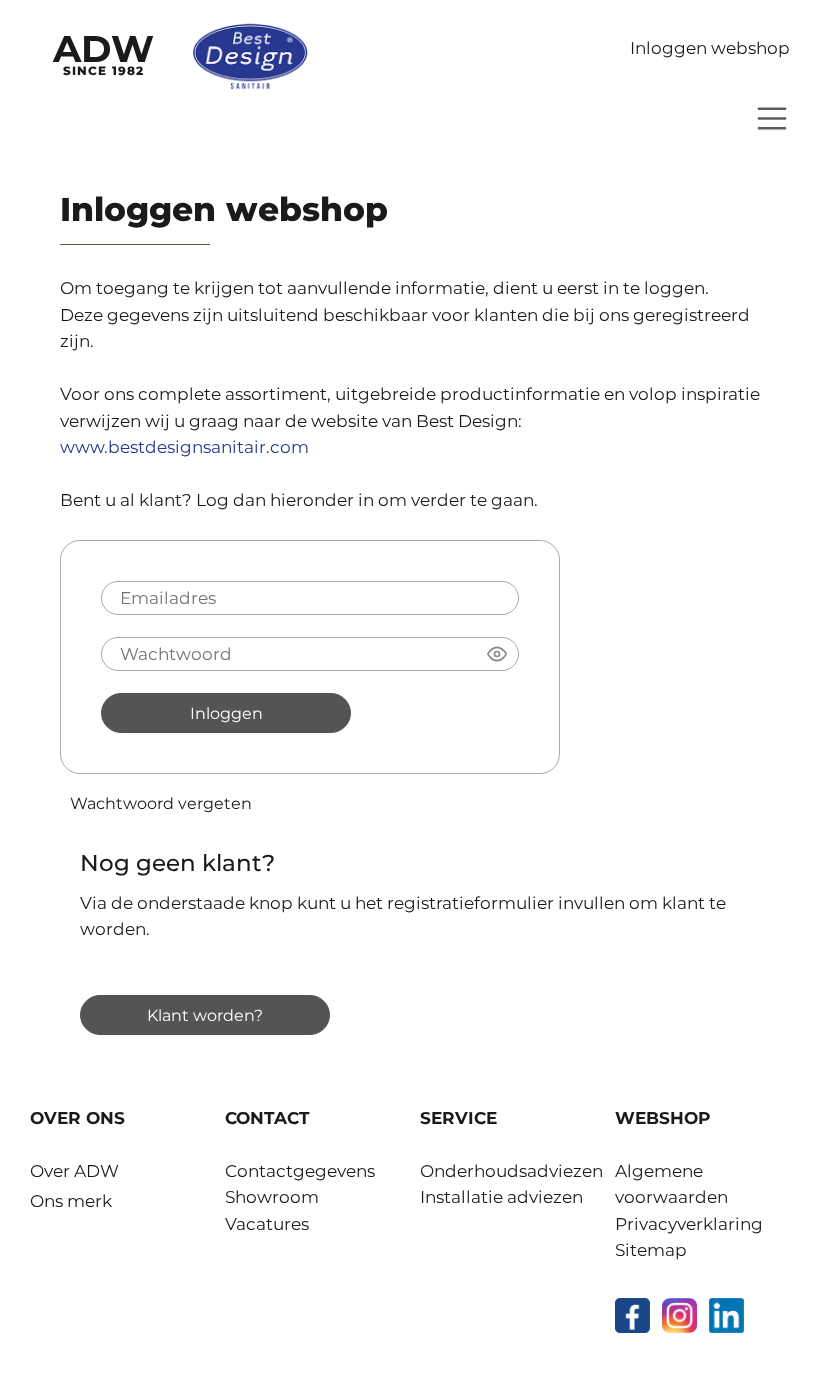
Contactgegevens (300, 1171)
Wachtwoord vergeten (161, 803)
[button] (497, 654)
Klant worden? (205, 1015)
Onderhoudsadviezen (511, 1171)
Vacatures (267, 1224)
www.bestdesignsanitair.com (184, 447)
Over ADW (74, 1171)
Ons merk (71, 1201)
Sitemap (651, 1250)
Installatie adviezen (501, 1197)
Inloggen (226, 713)
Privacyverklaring (689, 1224)
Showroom (272, 1197)
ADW (103, 52)
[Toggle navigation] (772, 118)
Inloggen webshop (710, 48)
